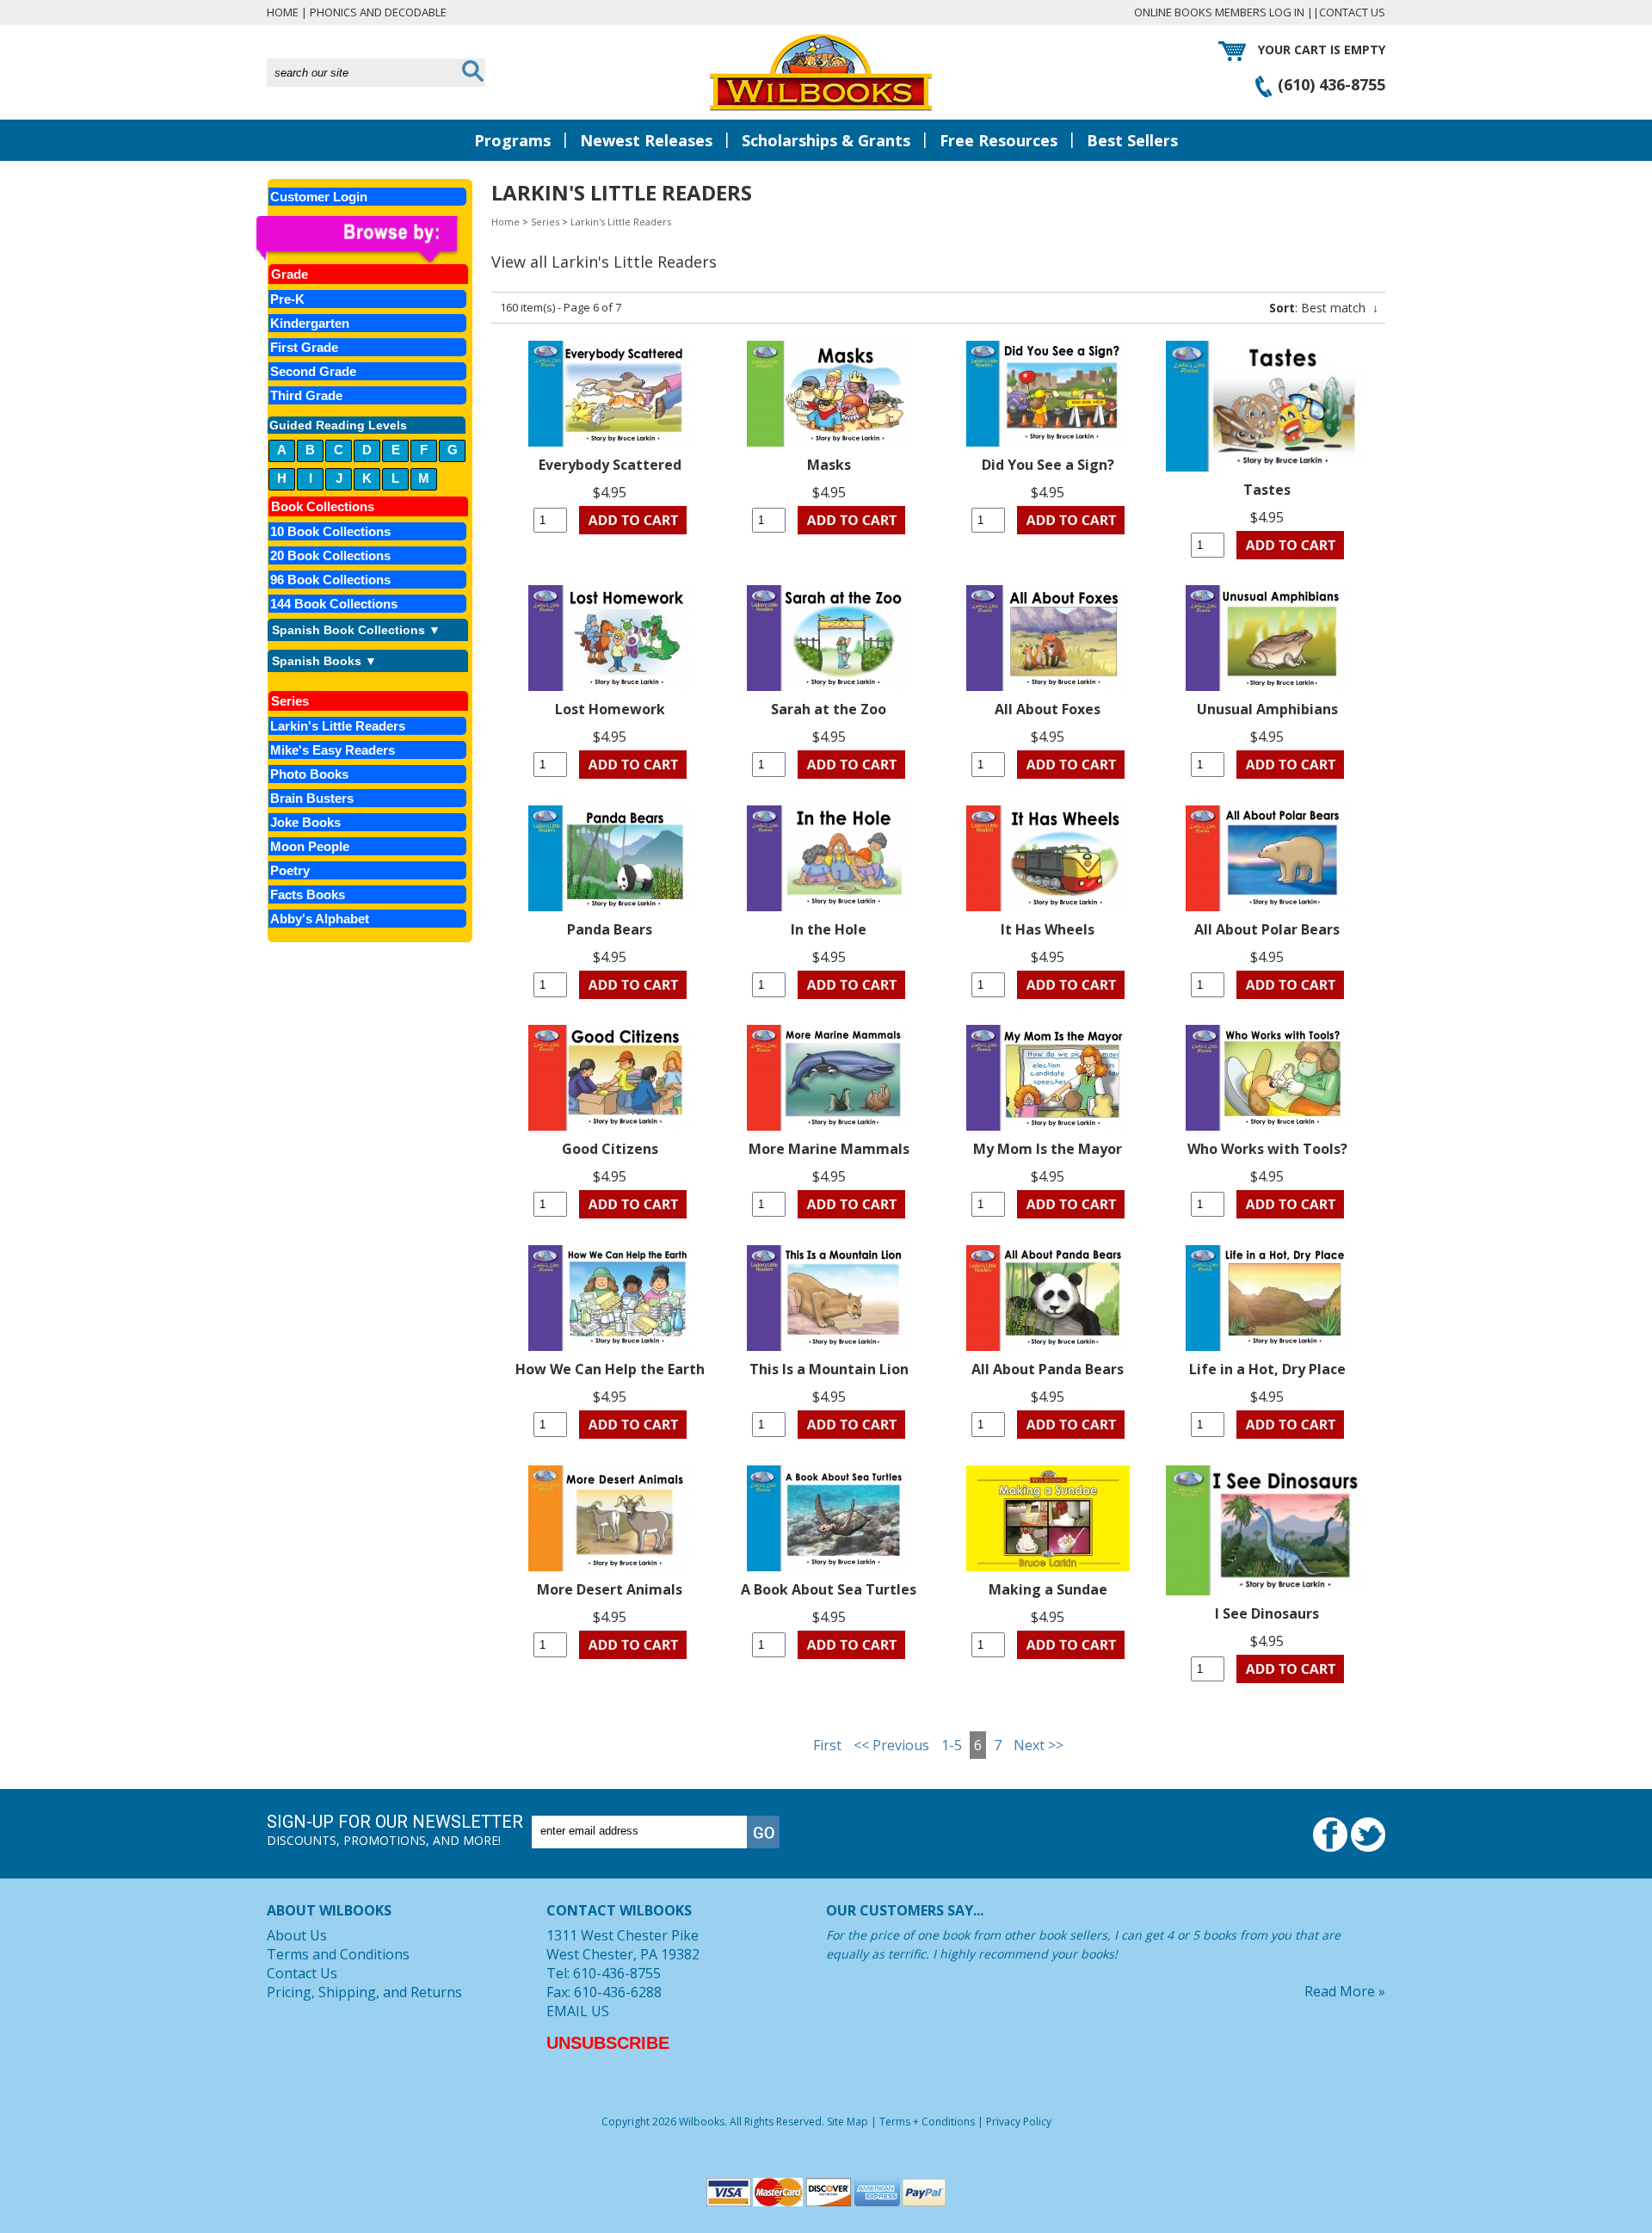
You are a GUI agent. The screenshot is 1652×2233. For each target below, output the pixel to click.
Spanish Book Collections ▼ (356, 630)
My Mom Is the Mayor (1048, 1149)
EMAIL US (578, 2011)
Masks (829, 465)
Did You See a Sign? (1048, 465)
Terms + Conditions (927, 2122)
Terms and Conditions (338, 1954)
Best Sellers (1132, 140)
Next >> (1039, 1745)
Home (283, 12)
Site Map (848, 2122)
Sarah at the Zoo (829, 709)
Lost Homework (610, 709)
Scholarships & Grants (826, 140)
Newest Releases (646, 140)
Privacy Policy (1019, 2122)
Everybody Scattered (610, 465)
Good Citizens (610, 1149)
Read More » (1345, 1991)
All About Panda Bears (1048, 1369)
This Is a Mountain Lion (829, 1369)
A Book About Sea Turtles (829, 1589)
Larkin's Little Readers (621, 222)
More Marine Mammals (829, 1149)
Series (545, 222)
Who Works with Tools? (1267, 1149)
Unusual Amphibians (1267, 709)
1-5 (952, 1745)
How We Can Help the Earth (610, 1369)
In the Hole (829, 929)
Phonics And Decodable (378, 12)
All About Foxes (1048, 709)
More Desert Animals (610, 1589)
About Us (297, 1935)
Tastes (1267, 490)
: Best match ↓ (1324, 308)
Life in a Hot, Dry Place (1267, 1369)
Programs (512, 140)
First (827, 1745)
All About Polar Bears (1267, 929)
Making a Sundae (1048, 1589)
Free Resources (999, 140)
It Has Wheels (1048, 929)
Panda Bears (610, 929)
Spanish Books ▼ (324, 661)
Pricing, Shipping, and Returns (364, 1992)
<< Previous (891, 1745)
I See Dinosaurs (1267, 1613)
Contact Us (1352, 12)
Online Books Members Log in (1219, 12)
